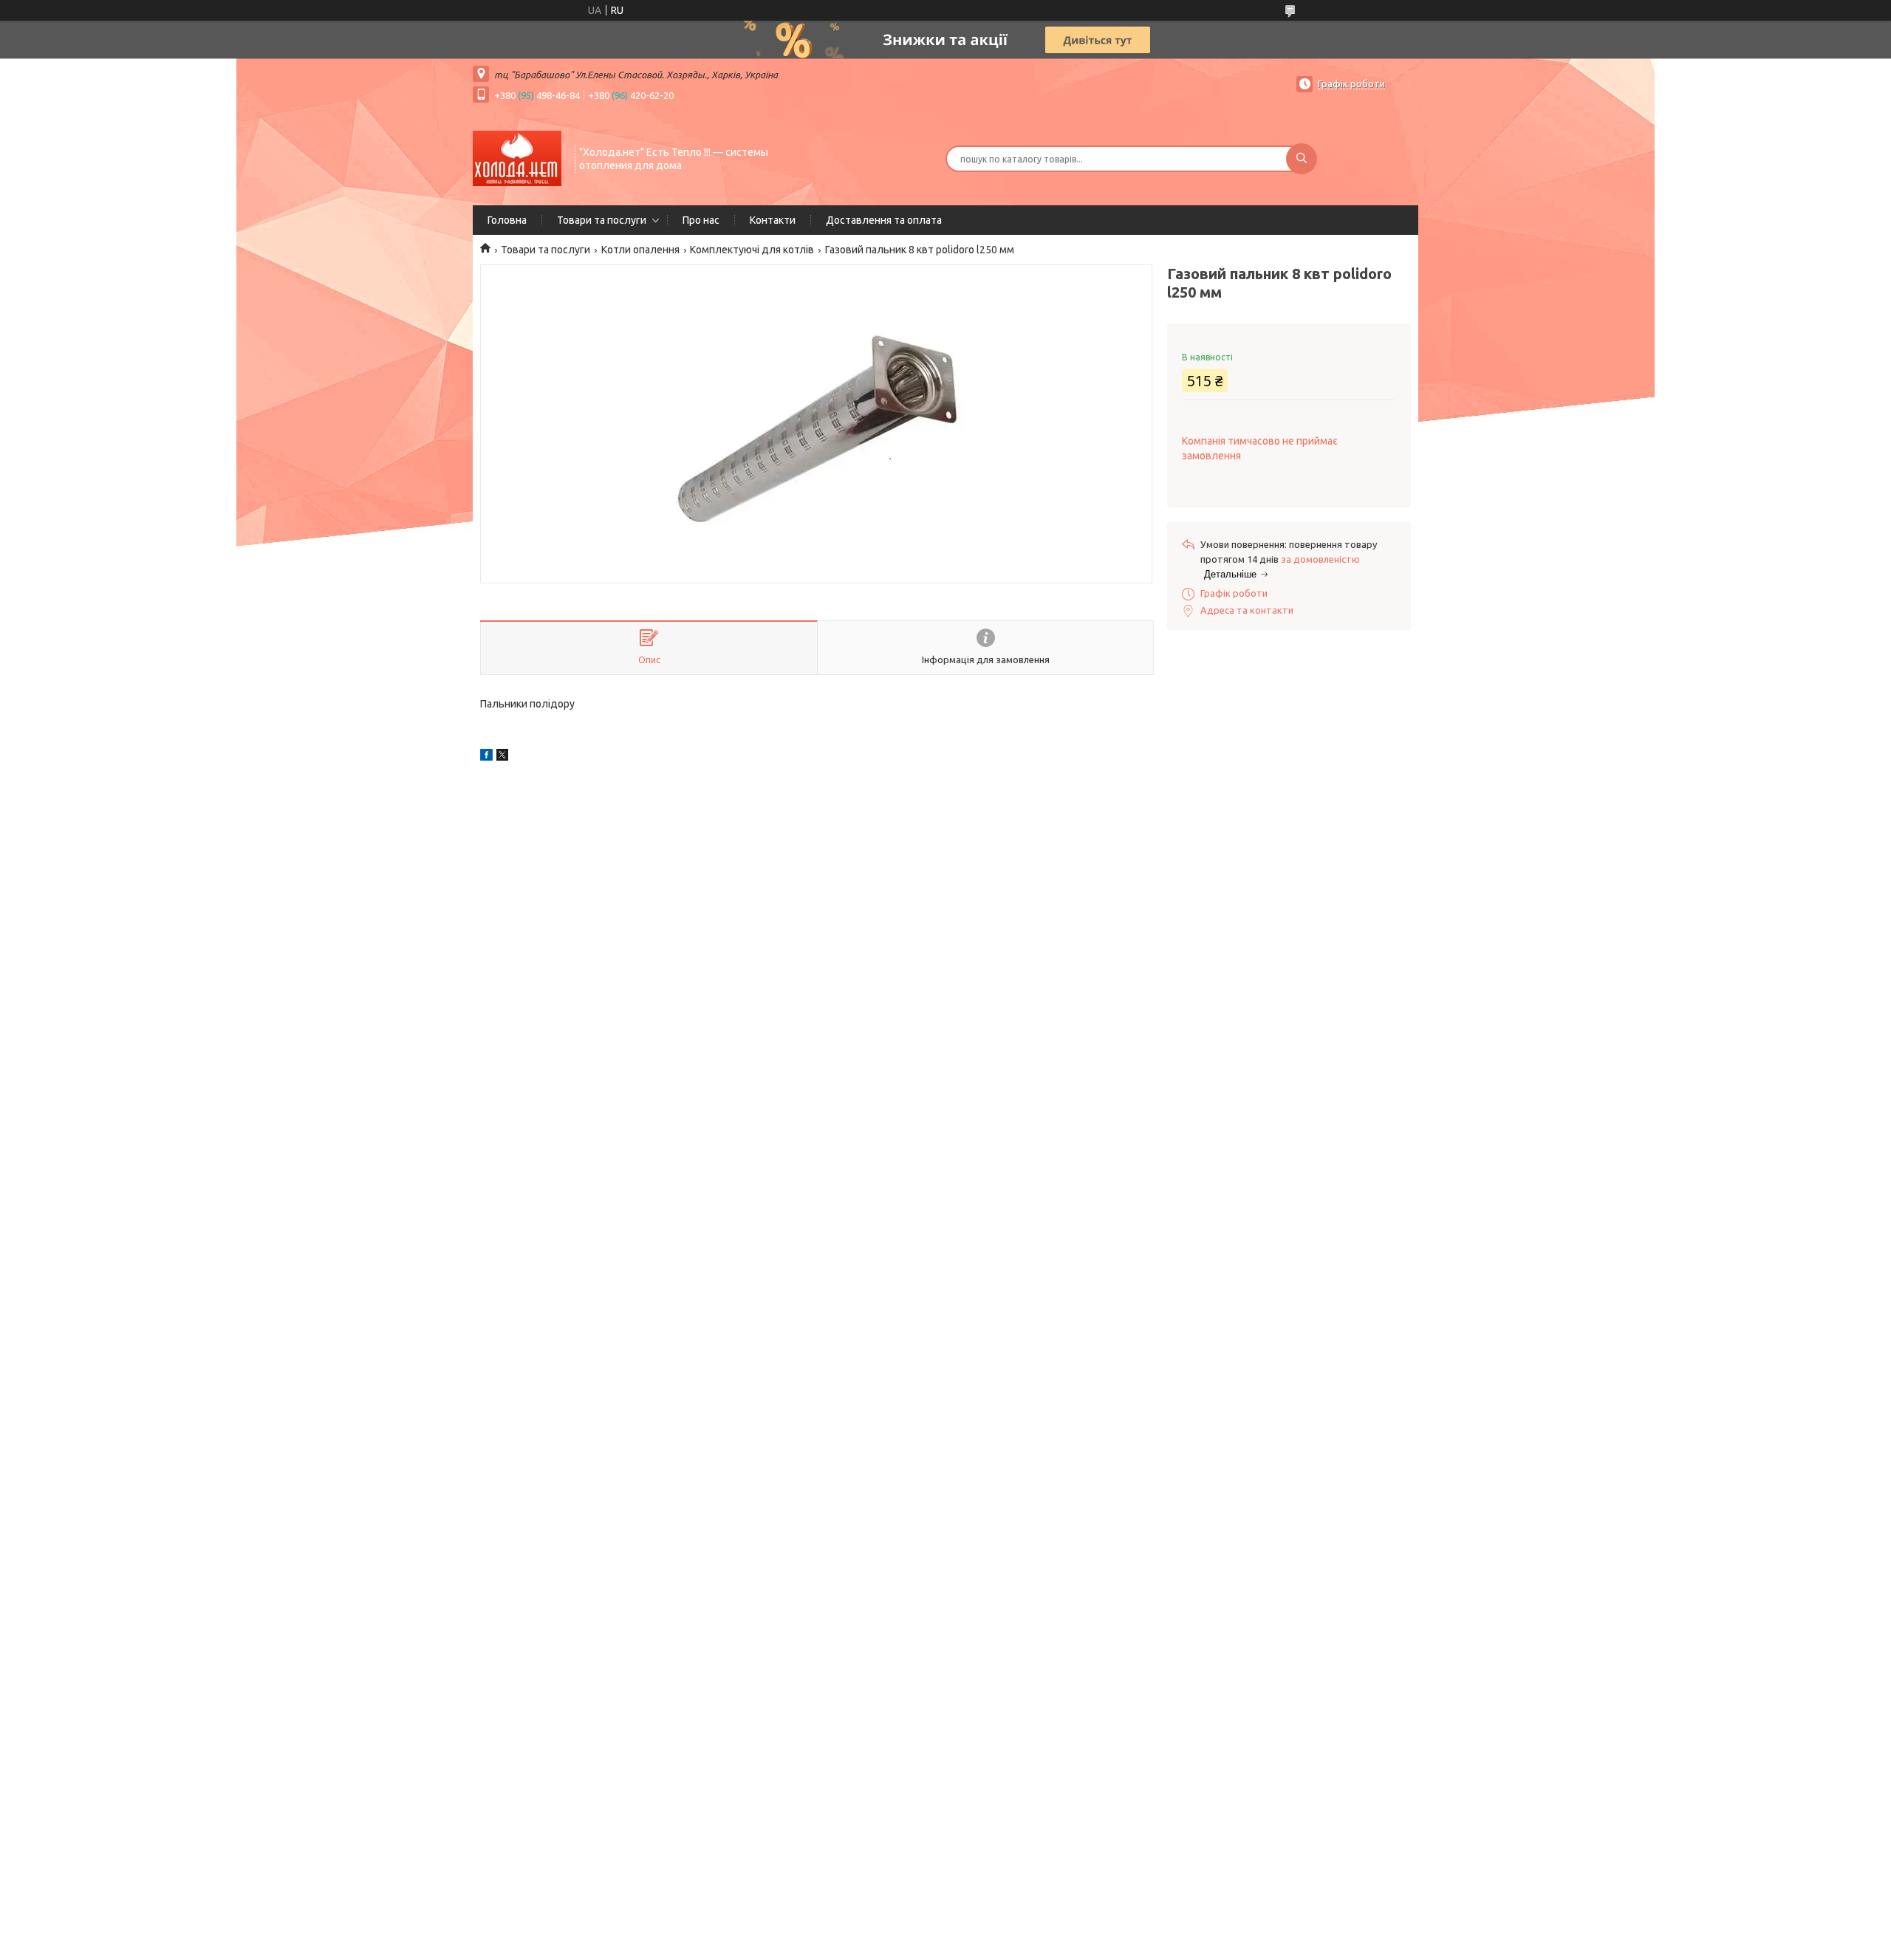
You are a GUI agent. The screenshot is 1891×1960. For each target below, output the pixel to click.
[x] (502, 757)
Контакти (773, 220)
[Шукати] (1302, 159)
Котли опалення (640, 250)
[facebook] (486, 757)
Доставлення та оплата (884, 220)
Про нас (701, 220)
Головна (507, 220)
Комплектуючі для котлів (752, 250)
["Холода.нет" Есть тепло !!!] (517, 157)
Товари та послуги (602, 220)
